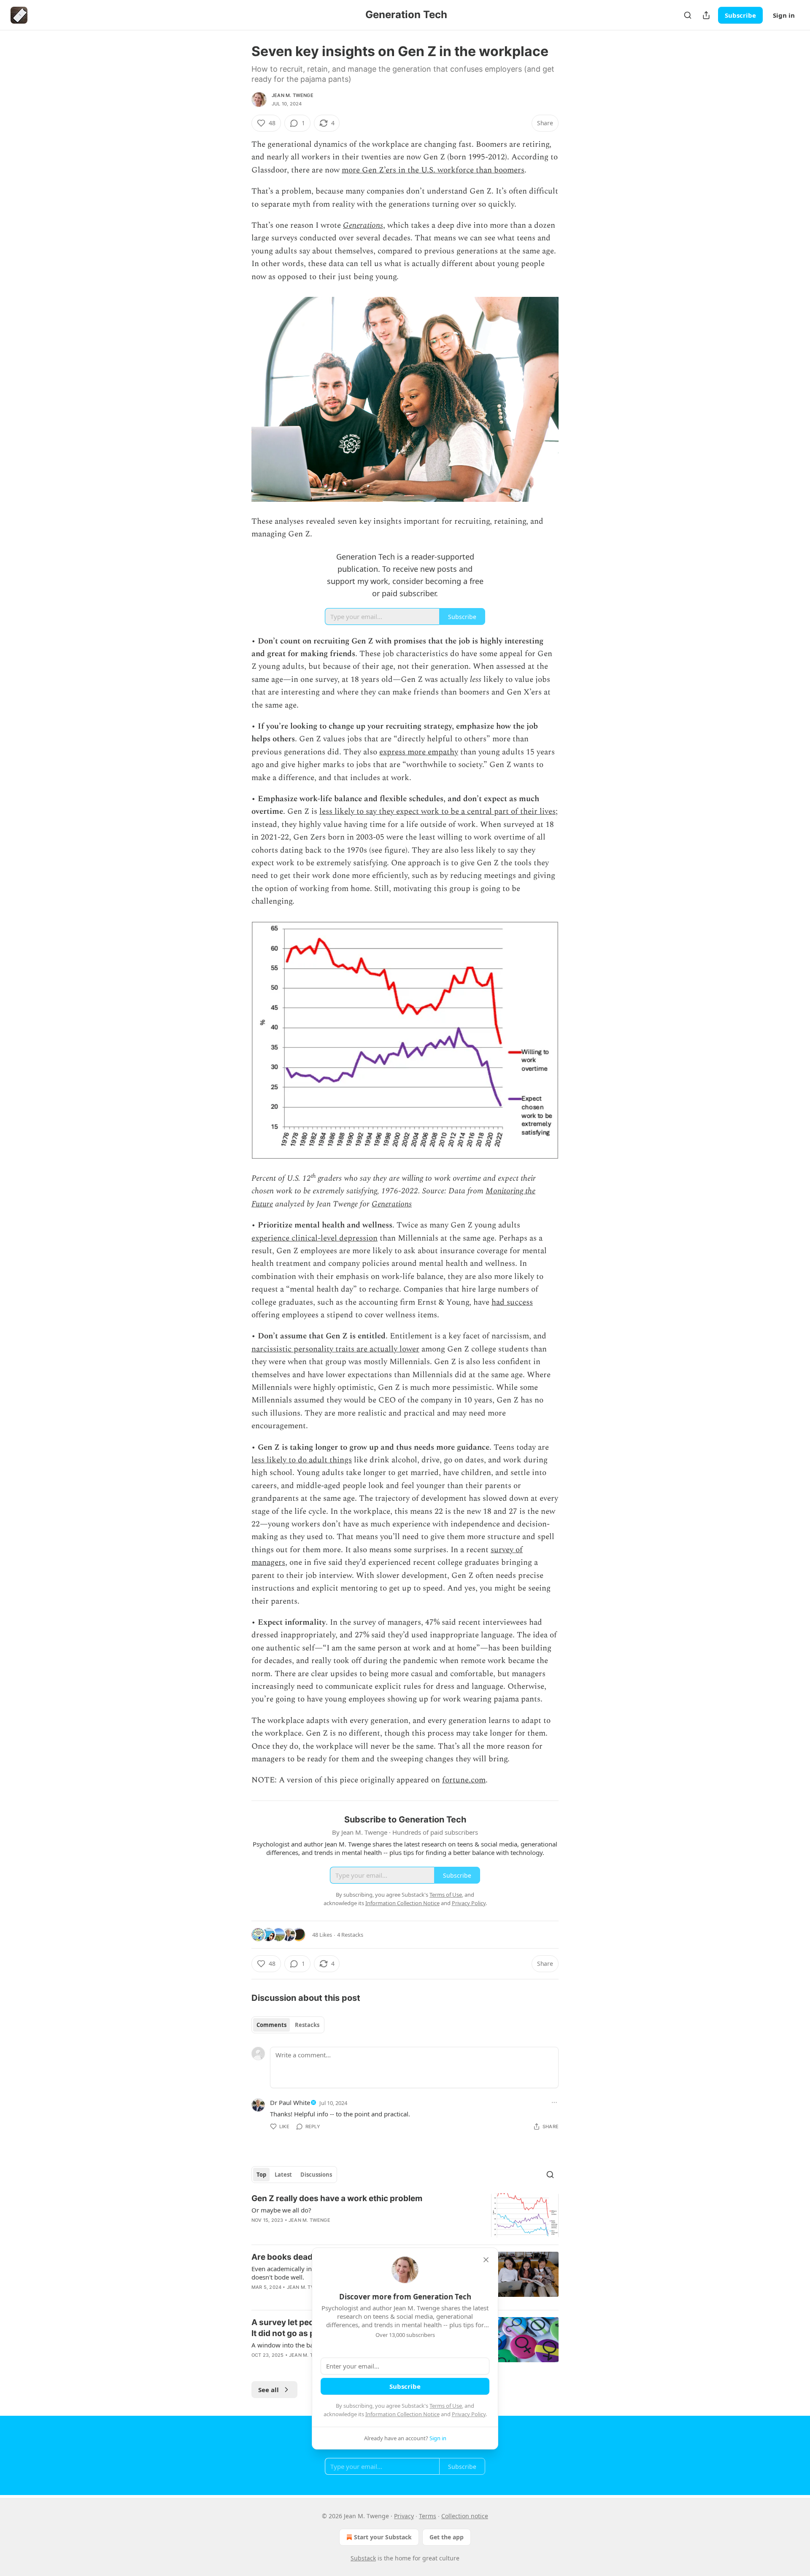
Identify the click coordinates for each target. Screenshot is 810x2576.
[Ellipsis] (554, 2102)
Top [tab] (261, 2175)
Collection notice (465, 2516)
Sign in (784, 15)
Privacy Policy (469, 2414)
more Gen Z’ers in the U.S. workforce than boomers (433, 170)
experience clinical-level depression (315, 1238)
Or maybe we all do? (281, 2210)
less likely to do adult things (302, 1460)
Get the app (447, 2537)
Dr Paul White (290, 2102)
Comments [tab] (271, 2025)
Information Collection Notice (402, 2414)
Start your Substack (383, 2537)
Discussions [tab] (316, 2175)
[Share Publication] (706, 15)
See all (269, 2390)
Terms (428, 2516)
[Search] (688, 15)
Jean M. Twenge (293, 95)
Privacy (404, 2516)
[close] (486, 2260)
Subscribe (740, 15)
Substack (363, 2558)
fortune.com (464, 1780)
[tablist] (288, 2025)
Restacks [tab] (307, 2025)
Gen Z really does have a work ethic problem (337, 2198)
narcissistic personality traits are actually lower (335, 1349)
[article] (405, 2216)
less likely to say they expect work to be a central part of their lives (437, 812)
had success (512, 1302)
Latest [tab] (283, 2175)
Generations (363, 225)
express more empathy (419, 752)
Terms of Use (446, 2406)
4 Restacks (350, 1935)
